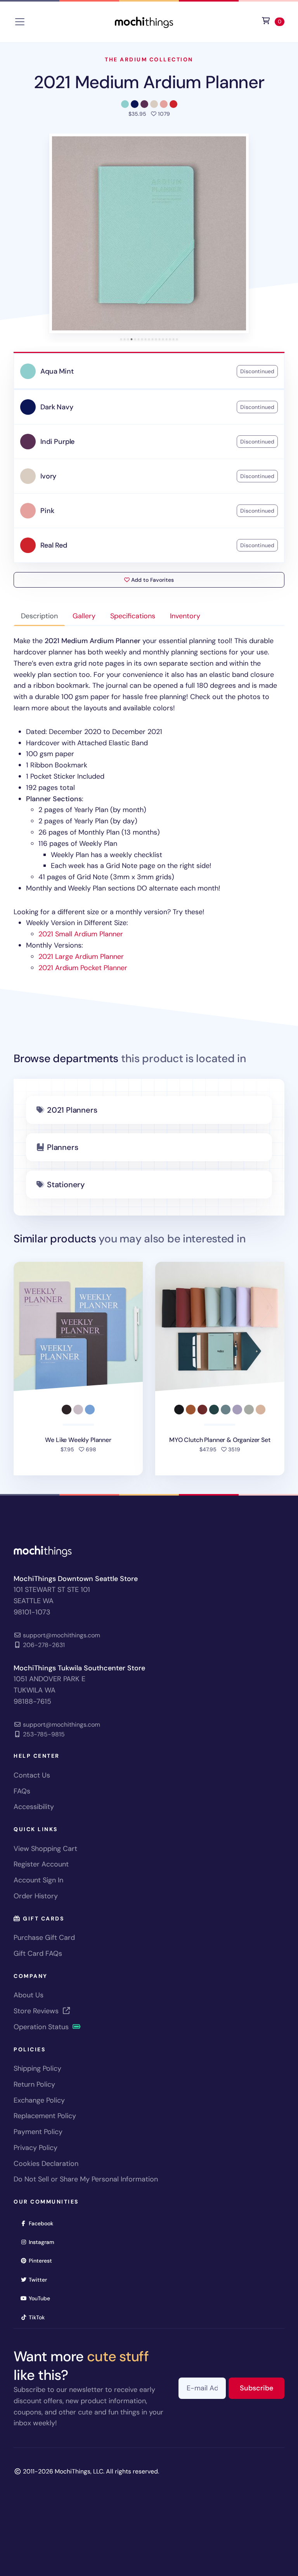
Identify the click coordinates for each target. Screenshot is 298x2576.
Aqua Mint (57, 371)
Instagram (44, 2242)
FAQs (22, 1791)
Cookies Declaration (46, 2164)
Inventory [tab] (185, 616)
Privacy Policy (36, 2148)
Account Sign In (38, 1880)
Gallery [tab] (84, 616)
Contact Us (32, 1775)
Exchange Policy (39, 2100)
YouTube (42, 2298)
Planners (62, 1147)
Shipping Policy (37, 2068)
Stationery (66, 1185)
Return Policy (34, 2084)
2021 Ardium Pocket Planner (83, 968)
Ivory (48, 476)
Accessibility (34, 1807)
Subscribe (262, 2388)
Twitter (40, 2279)
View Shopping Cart (45, 1849)
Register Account (41, 1864)
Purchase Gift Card (44, 1938)
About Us (29, 1995)
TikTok (39, 2317)
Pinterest (43, 2260)
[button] (149, 233)
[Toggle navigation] (20, 22)
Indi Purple (57, 442)
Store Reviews (37, 2011)
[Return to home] (144, 21)
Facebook (43, 2223)
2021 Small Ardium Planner (81, 934)
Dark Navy (57, 407)
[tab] (121, 339)
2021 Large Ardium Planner (81, 957)
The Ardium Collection (149, 59)
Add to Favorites (152, 580)
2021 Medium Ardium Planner (149, 82)
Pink (47, 511)
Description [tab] (39, 616)
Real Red (54, 545)
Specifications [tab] (133, 616)
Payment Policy (38, 2132)
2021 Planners (72, 1110)
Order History (36, 1896)
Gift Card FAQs (38, 1953)
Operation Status (42, 2027)
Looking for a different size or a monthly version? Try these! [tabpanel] (145, 804)
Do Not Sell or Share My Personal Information (86, 2179)
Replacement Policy (45, 2116)
